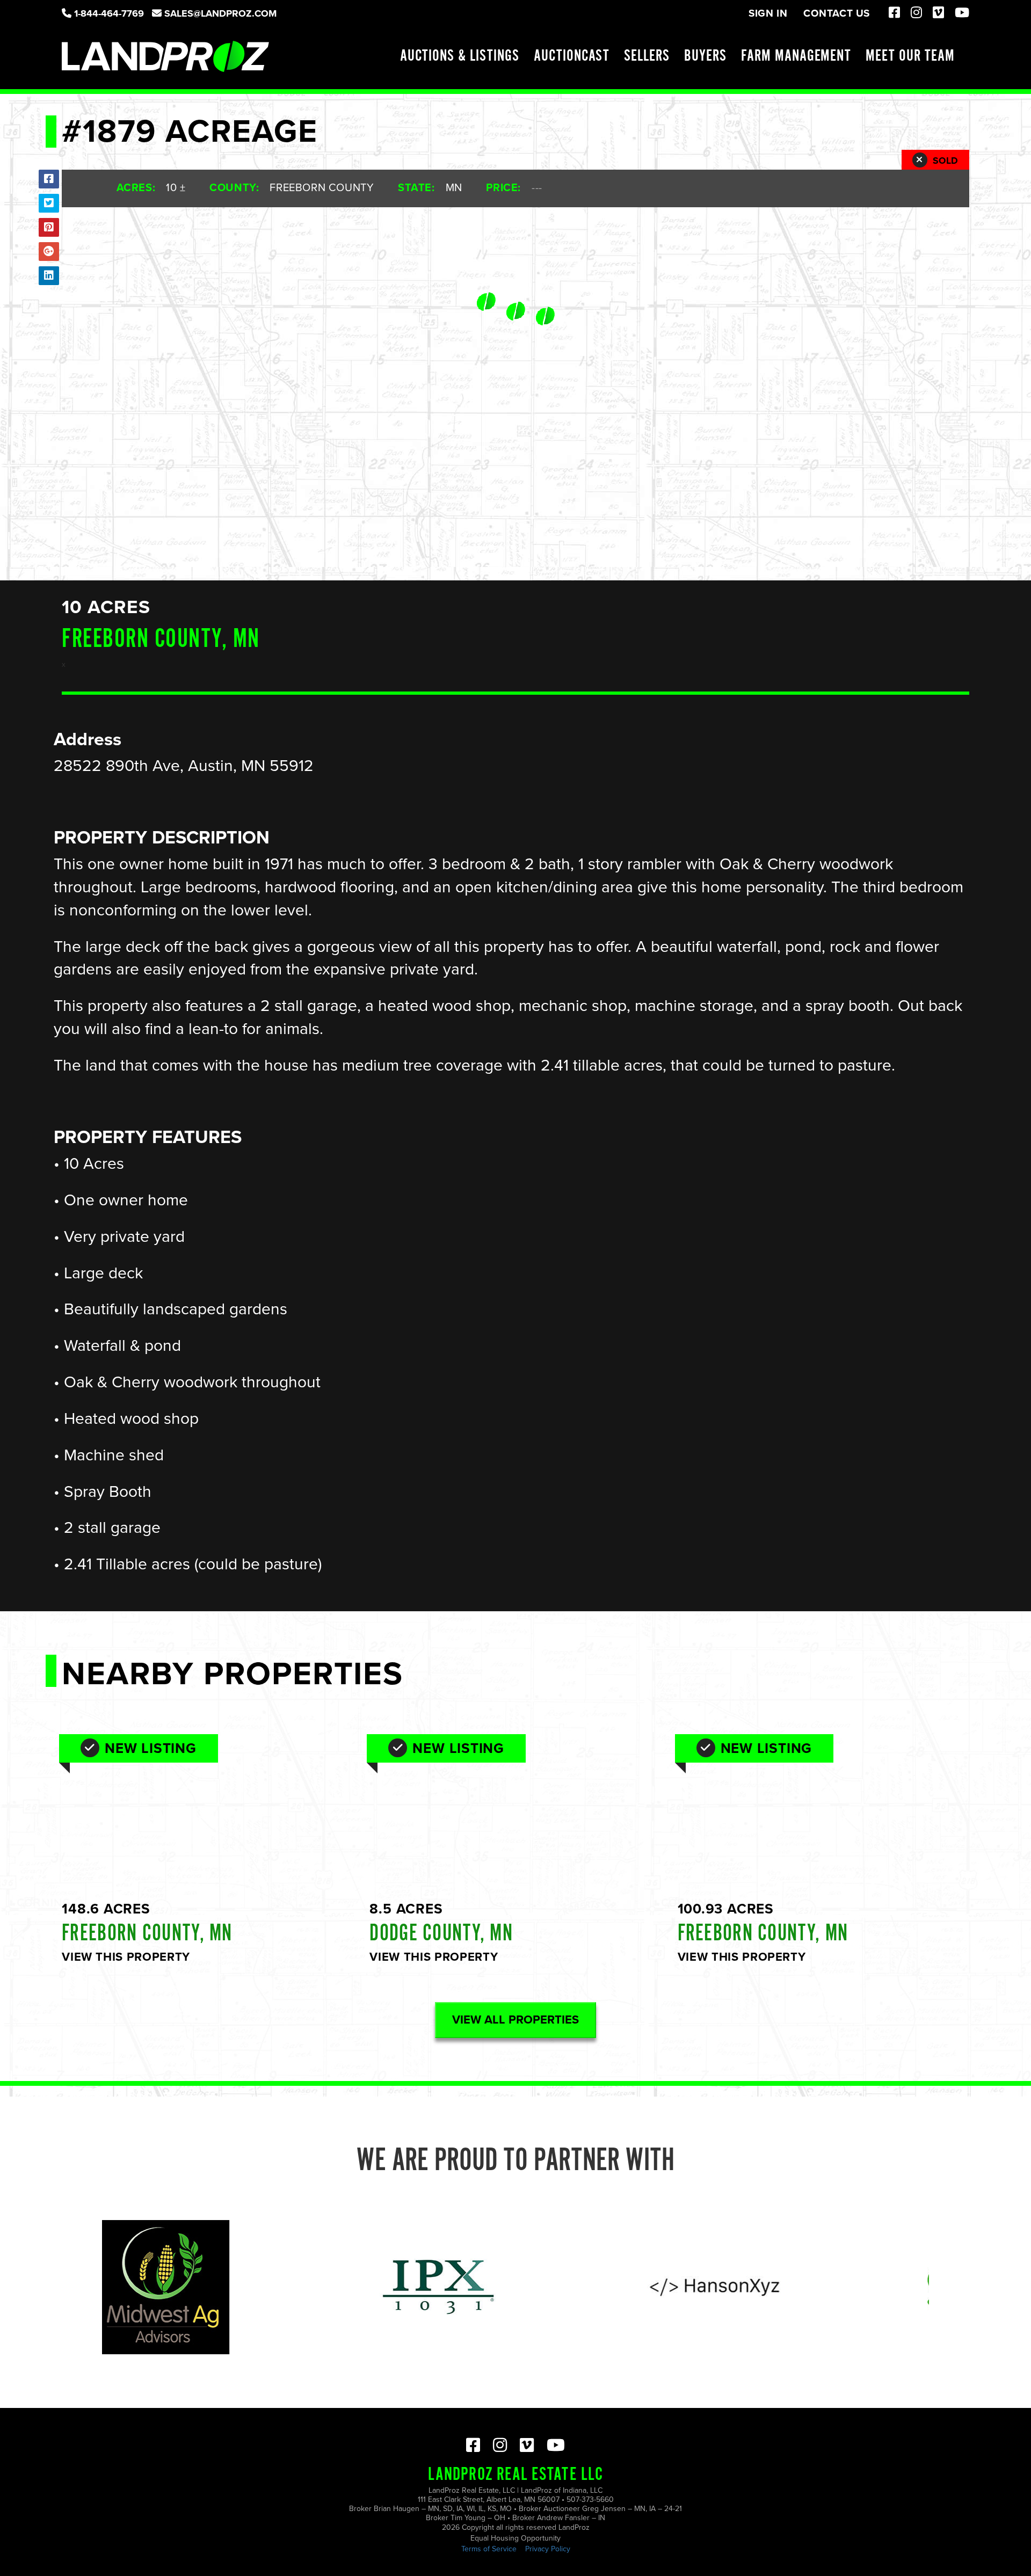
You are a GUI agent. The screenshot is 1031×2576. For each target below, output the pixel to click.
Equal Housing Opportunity (515, 2538)
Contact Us (837, 13)
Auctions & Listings (460, 56)
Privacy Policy (548, 2549)
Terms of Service (489, 2549)
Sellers (647, 56)
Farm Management (796, 56)
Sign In (768, 13)
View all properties (515, 2020)
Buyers (705, 56)
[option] (321, 2287)
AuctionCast (572, 56)
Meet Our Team (910, 56)
